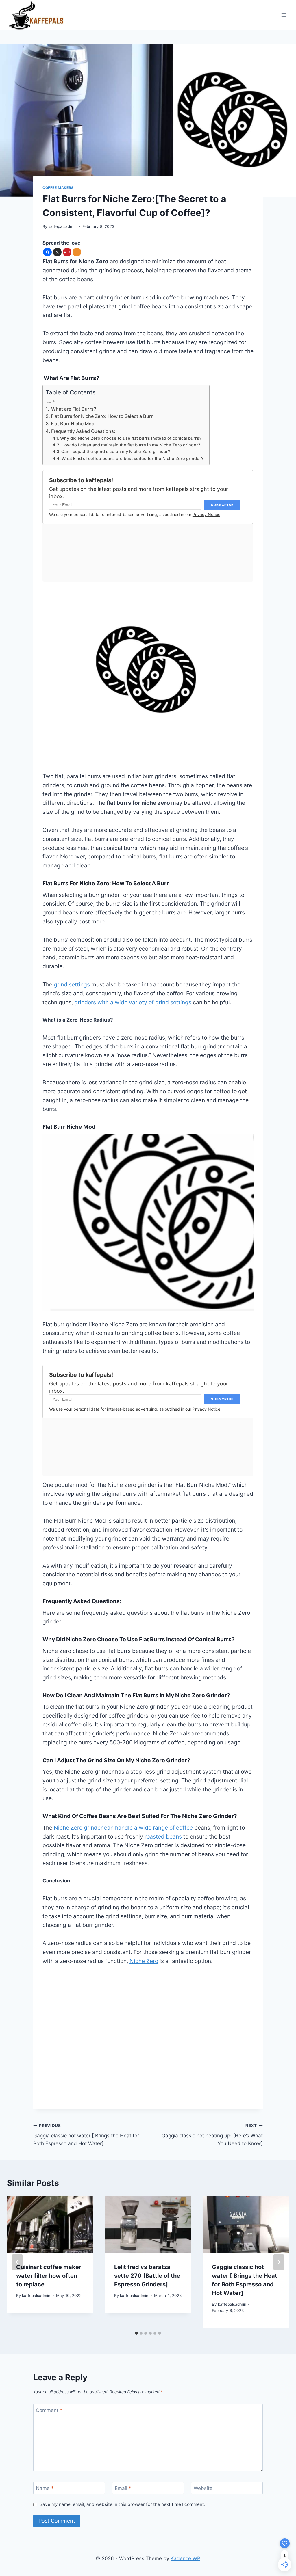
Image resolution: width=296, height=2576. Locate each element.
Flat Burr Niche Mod (73, 424)
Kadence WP (185, 2558)
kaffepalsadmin (62, 226)
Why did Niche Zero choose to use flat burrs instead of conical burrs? (131, 438)
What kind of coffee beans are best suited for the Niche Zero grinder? (133, 459)
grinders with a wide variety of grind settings (133, 1002)
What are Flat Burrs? (73, 409)
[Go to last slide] (17, 2262)
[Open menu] (284, 15)
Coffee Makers (58, 188)
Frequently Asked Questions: (83, 431)
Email (123, 2488)
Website (203, 2488)
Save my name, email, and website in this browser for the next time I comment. (122, 2504)
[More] (77, 252)
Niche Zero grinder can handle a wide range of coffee (123, 1828)
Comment (49, 2410)
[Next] (279, 2262)
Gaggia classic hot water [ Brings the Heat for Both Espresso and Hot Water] (86, 2135)
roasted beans (163, 1836)
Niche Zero (144, 1961)
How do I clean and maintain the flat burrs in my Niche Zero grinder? (131, 445)
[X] (57, 252)
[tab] (136, 2333)
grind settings (72, 984)
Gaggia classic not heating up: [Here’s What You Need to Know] (212, 2135)
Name (45, 2488)
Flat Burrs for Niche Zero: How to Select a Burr (102, 416)
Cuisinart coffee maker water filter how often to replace (49, 2276)
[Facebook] (47, 252)
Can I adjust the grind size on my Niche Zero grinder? (116, 452)
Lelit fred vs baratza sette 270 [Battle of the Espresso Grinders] (147, 2276)
